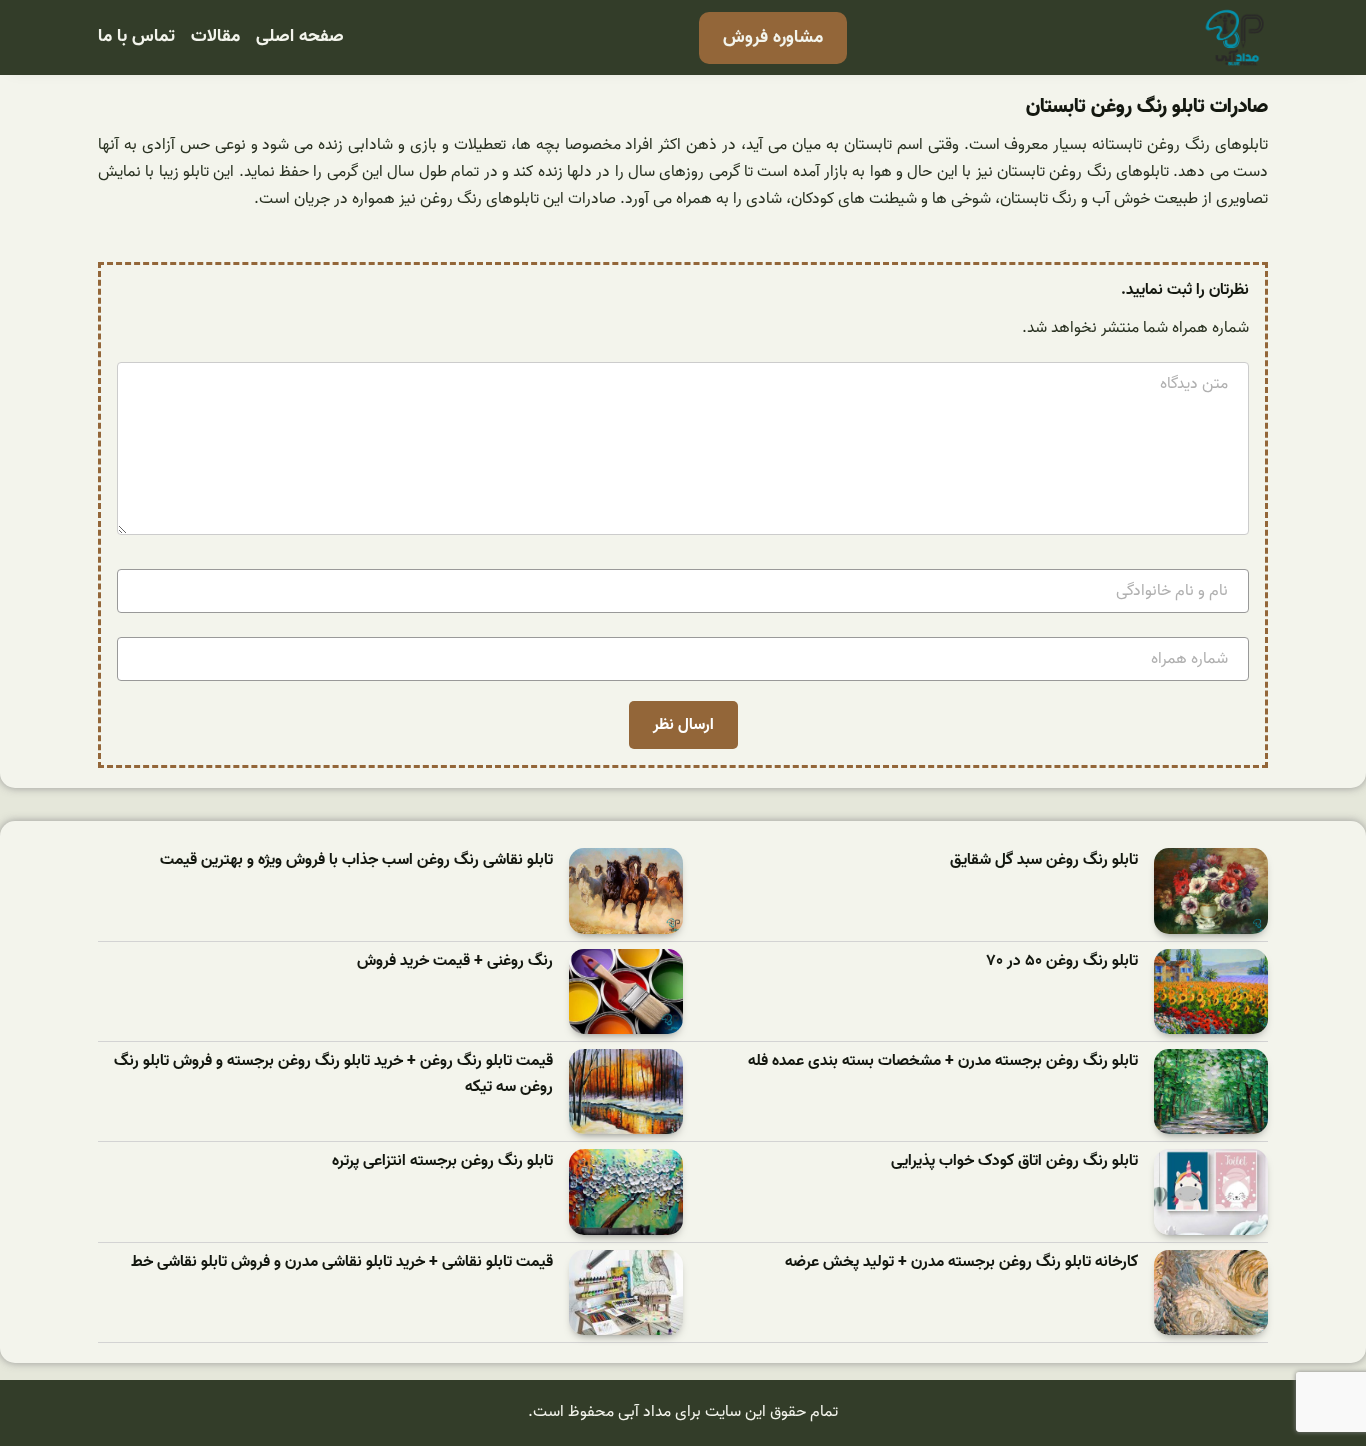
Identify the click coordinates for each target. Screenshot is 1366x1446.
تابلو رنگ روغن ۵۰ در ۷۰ (1062, 961)
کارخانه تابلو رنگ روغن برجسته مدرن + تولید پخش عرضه (961, 1262)
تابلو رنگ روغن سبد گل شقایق (1044, 860)
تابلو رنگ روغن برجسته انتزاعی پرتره (442, 1161)
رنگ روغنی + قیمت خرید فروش (455, 961)
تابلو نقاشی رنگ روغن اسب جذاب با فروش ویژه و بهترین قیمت (356, 860)
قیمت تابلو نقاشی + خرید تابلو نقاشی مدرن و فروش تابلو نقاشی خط (342, 1262)
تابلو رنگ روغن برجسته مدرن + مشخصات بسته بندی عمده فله (943, 1061)
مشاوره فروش (773, 37)
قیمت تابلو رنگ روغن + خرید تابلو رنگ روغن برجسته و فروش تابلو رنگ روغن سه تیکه (333, 1074)
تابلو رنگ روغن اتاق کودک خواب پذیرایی (1014, 1161)
